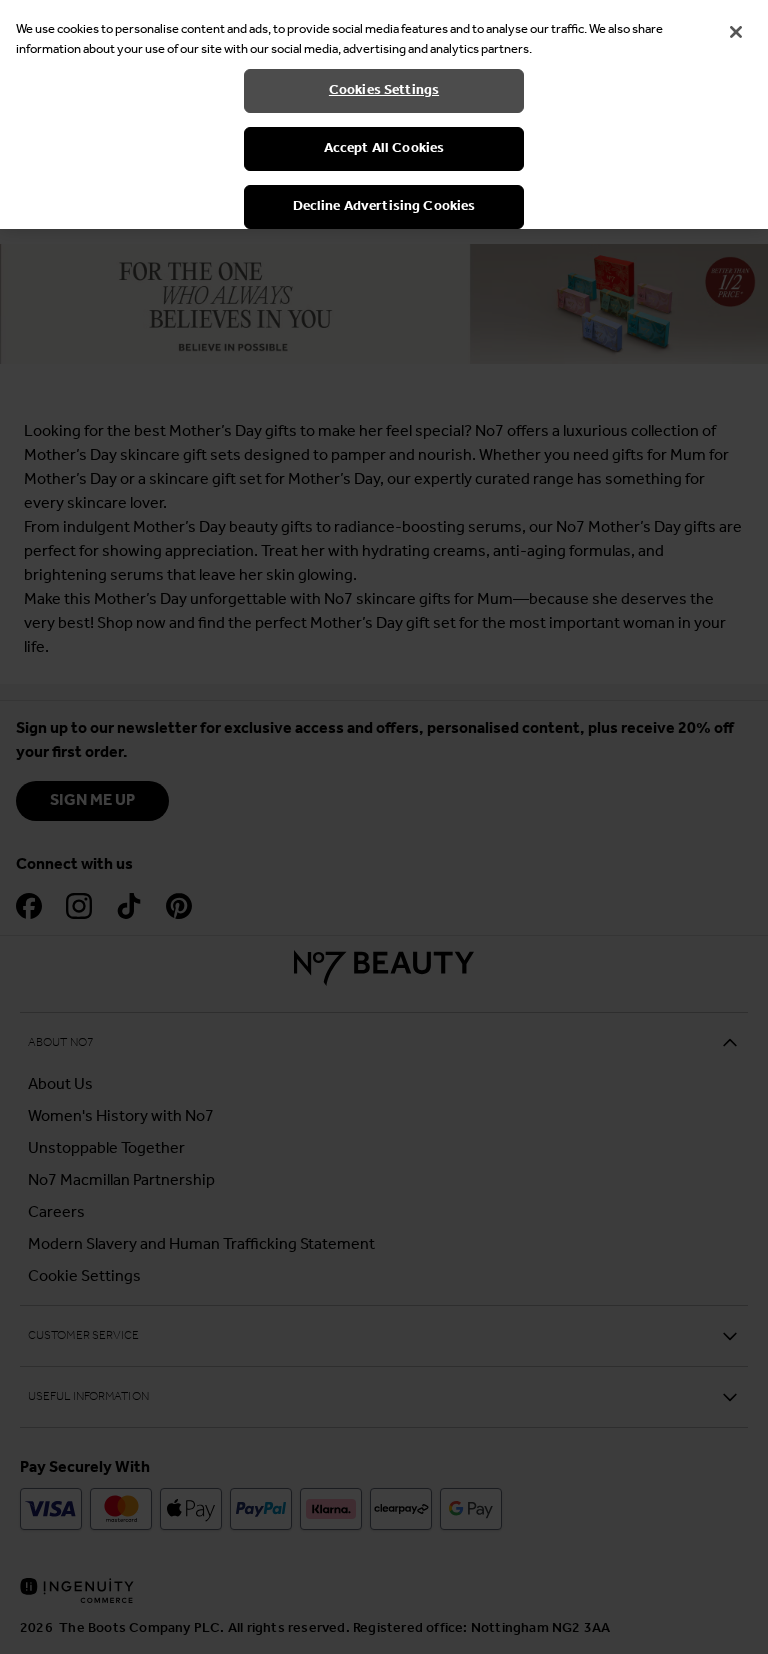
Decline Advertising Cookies (384, 206)
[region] (384, 114)
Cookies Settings (384, 90)
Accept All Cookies (384, 148)
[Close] (736, 32)
